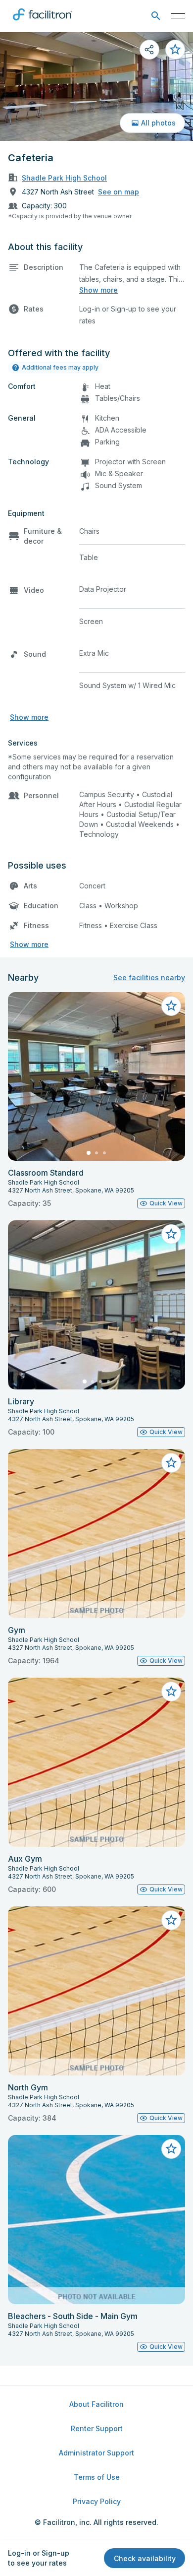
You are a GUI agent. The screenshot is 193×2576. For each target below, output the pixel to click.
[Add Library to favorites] (171, 1234)
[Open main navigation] (178, 16)
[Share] (149, 50)
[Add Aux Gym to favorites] (171, 1692)
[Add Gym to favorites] (171, 1463)
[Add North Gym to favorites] (171, 1920)
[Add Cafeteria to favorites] (175, 50)
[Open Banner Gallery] (96, 86)
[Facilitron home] (43, 22)
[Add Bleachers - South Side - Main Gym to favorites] (171, 2149)
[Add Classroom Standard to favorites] (171, 1006)
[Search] (156, 16)
